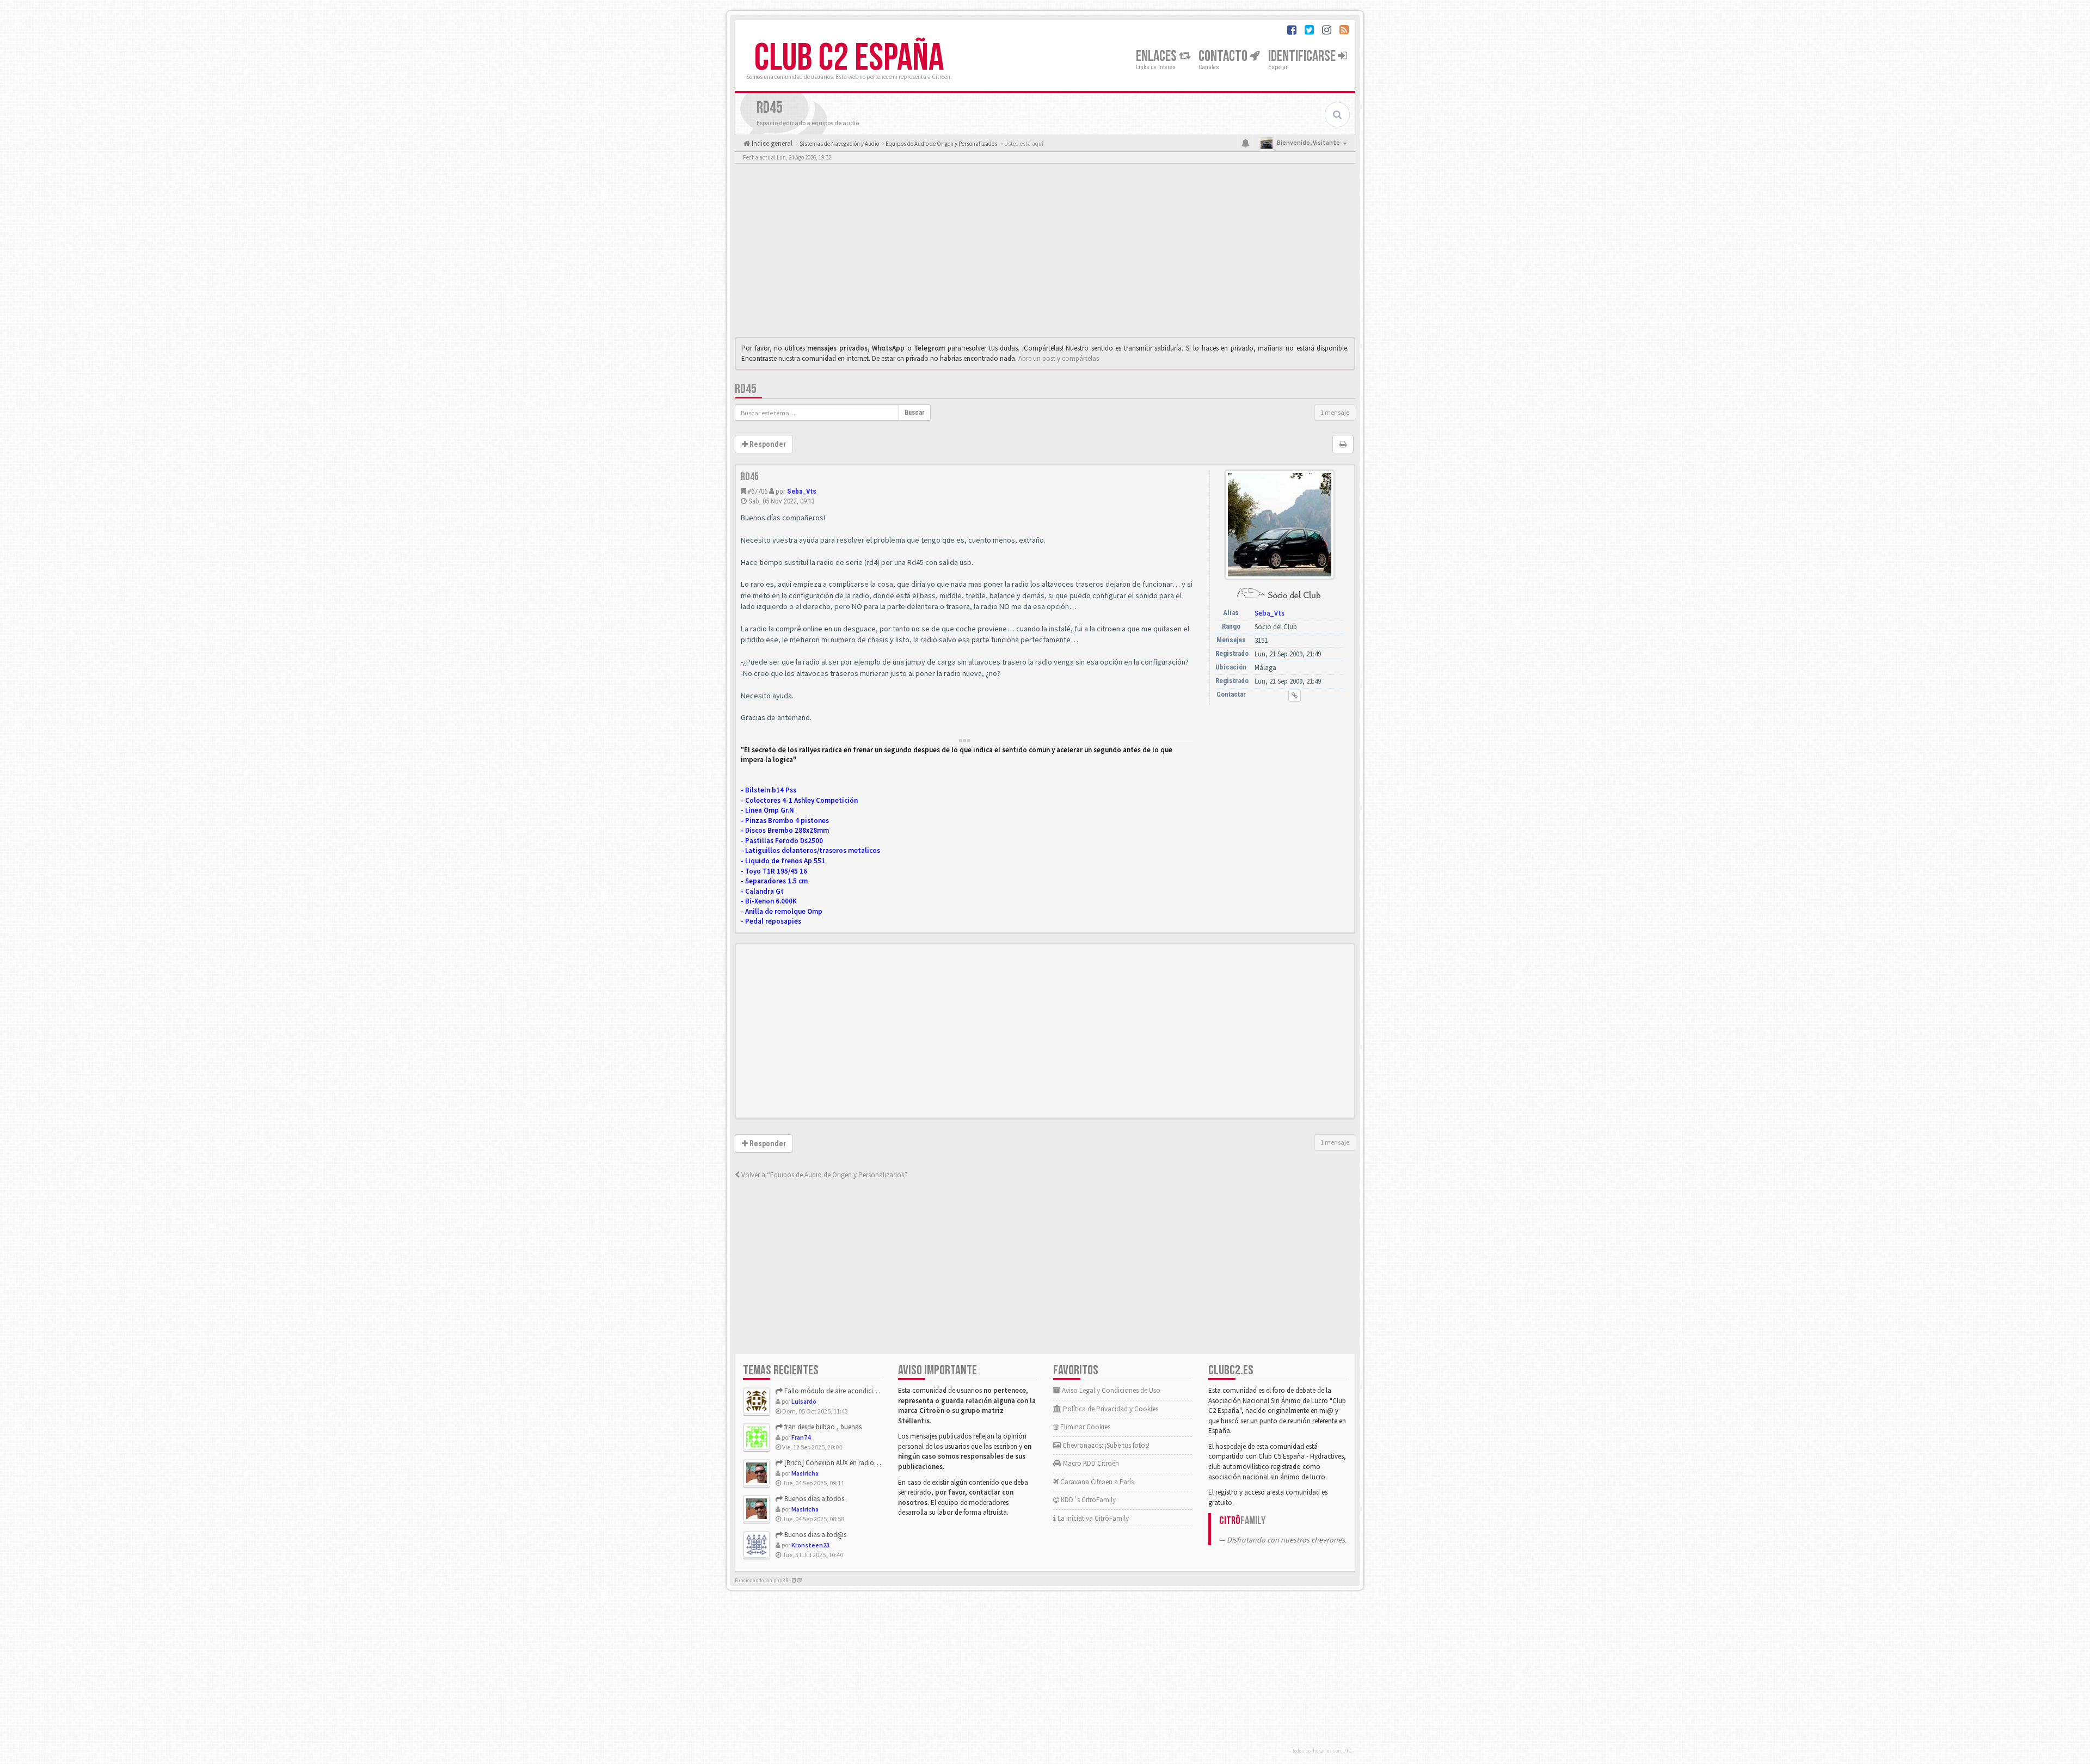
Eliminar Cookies (1084, 1427)
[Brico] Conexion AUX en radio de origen (843, 1463)
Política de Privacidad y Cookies (1110, 1409)
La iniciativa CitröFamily (1092, 1518)
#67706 (757, 491)
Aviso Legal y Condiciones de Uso (1110, 1390)
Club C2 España (849, 58)
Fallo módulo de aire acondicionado (838, 1391)
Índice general (771, 143)
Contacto (1224, 56)
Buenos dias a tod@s (815, 1535)
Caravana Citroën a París (1096, 1482)
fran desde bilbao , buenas (822, 1427)
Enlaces (1157, 56)
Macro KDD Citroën (1090, 1463)
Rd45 (746, 389)
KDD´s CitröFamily (1087, 1500)
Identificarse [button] (1303, 56)
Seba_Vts (802, 491)
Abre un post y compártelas (1059, 358)
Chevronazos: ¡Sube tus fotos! (1105, 1445)
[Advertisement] (1045, 253)
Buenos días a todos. (814, 1499)
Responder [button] (767, 444)
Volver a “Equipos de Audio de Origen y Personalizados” (823, 1175)
